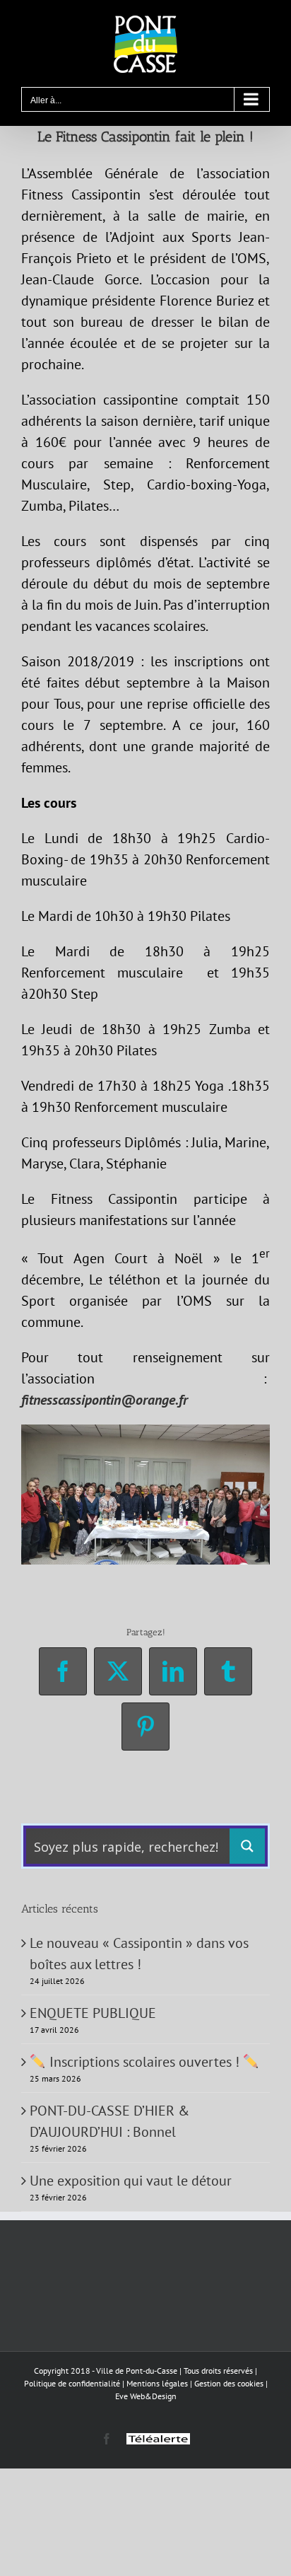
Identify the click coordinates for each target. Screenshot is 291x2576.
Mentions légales (157, 2383)
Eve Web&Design (146, 2396)
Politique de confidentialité (72, 2383)
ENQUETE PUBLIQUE (93, 2013)
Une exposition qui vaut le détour (131, 2181)
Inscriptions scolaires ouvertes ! (144, 2062)
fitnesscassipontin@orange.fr (105, 1400)
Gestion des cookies (229, 2383)
